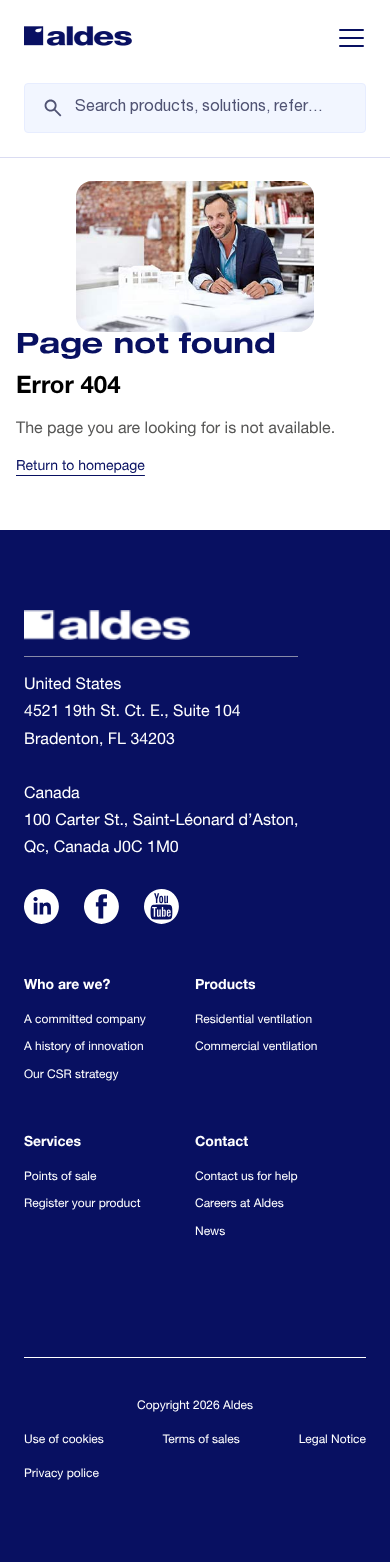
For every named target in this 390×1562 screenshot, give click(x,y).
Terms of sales (201, 1441)
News (210, 1233)
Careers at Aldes (239, 1205)
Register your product (82, 1205)
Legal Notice (332, 1441)
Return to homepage (80, 468)
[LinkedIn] (41, 910)
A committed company (85, 1021)
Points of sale (60, 1178)
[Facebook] (101, 910)
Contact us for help (246, 1178)
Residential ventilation (253, 1021)
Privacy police (61, 1475)
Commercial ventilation (256, 1048)
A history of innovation (84, 1048)
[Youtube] (161, 910)
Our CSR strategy (71, 1076)
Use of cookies (64, 1441)
